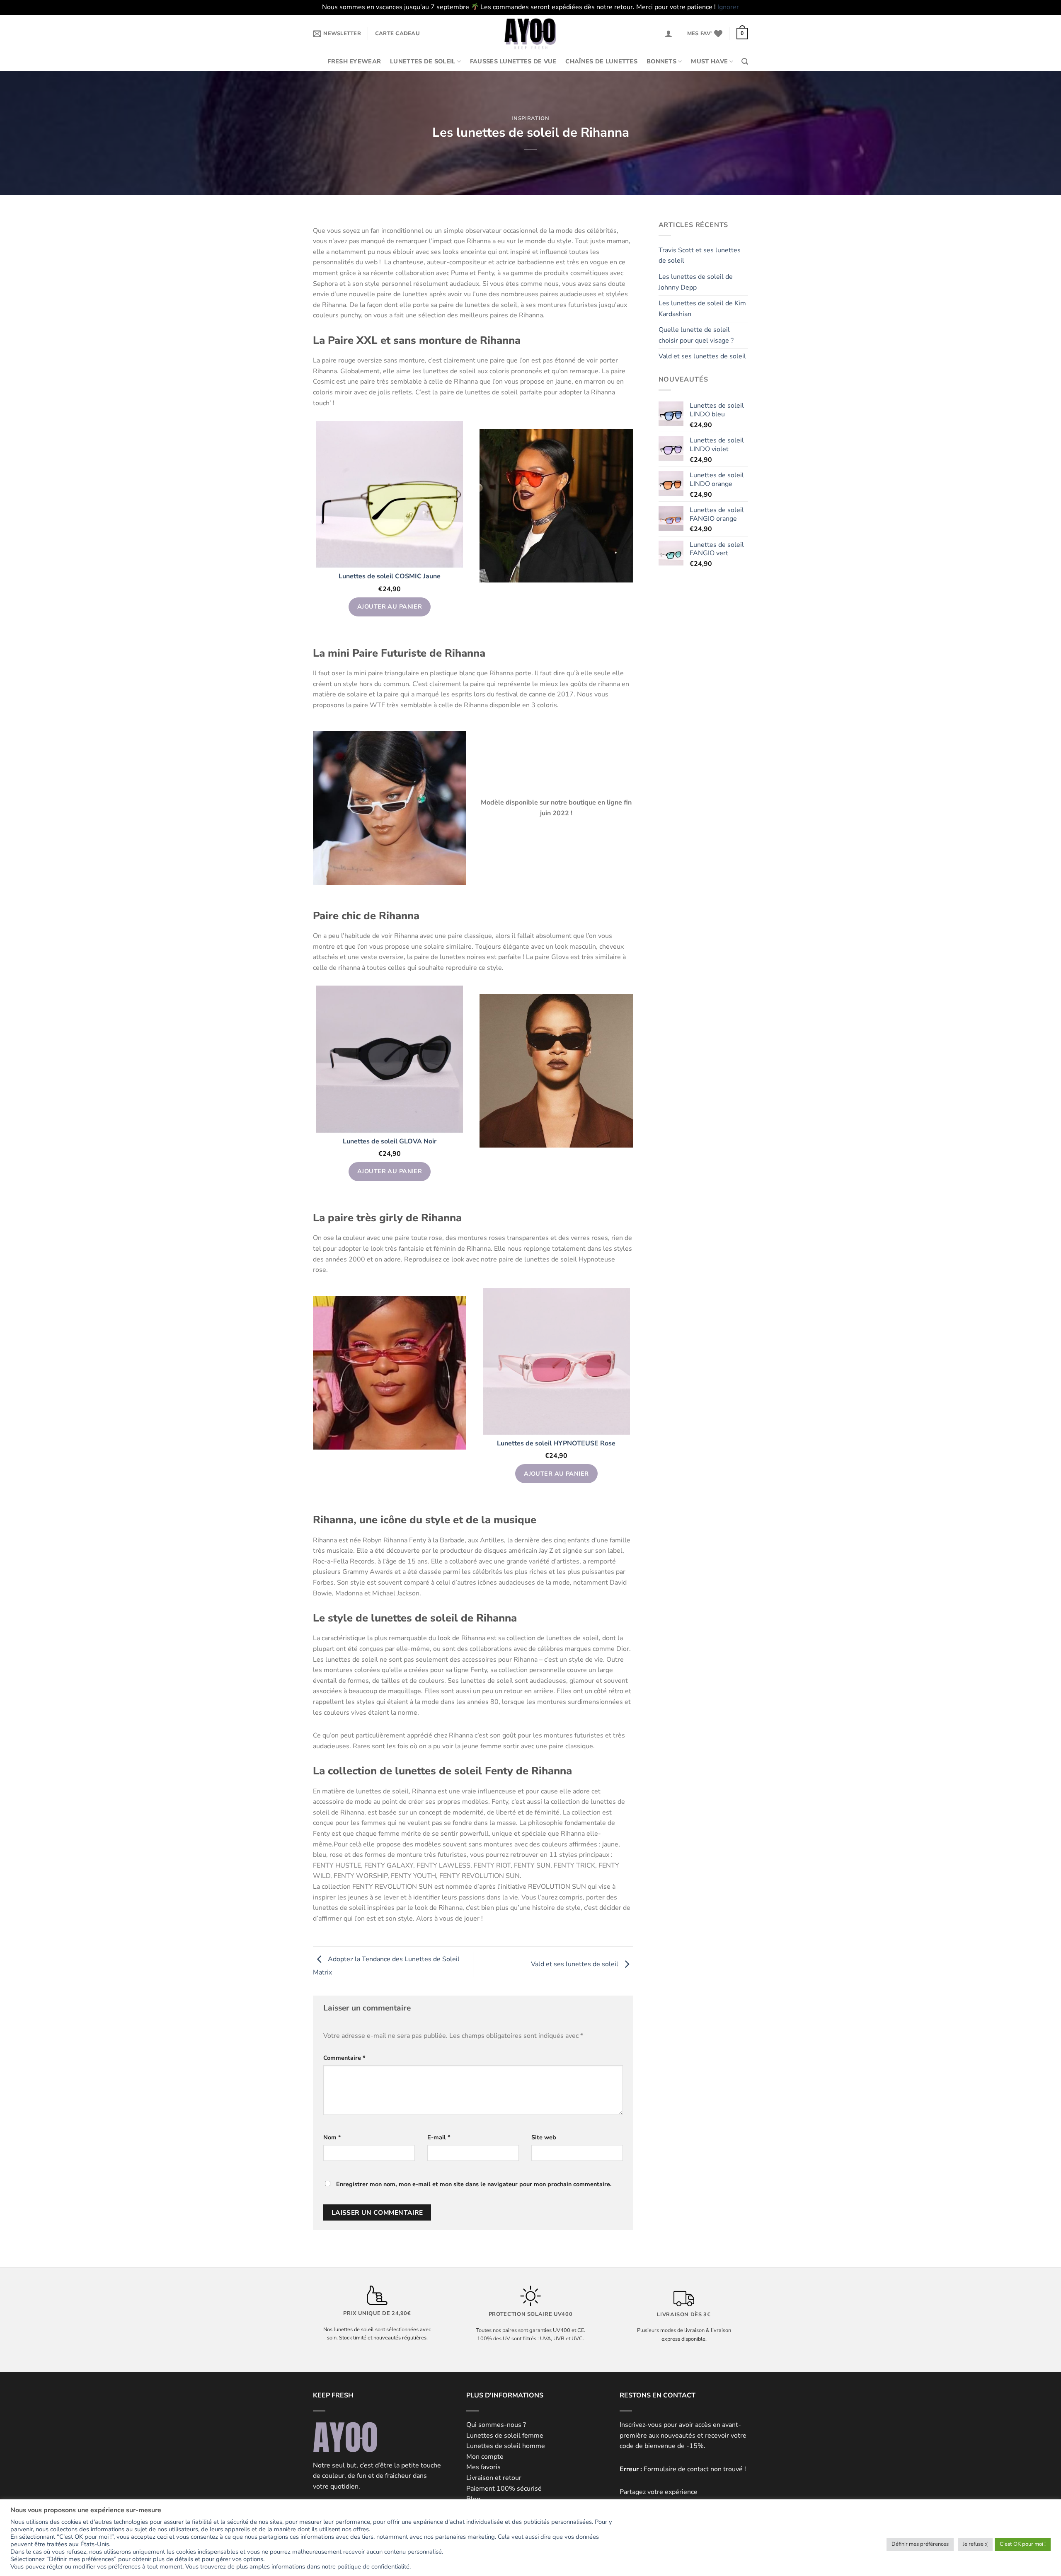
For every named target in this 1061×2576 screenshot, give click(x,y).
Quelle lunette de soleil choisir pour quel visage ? (696, 335)
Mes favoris (483, 2467)
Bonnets (661, 61)
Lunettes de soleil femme (505, 2436)
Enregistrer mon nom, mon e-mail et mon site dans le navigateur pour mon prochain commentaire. (474, 2184)
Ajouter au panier (390, 607)
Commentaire (344, 2058)
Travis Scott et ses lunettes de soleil (700, 256)
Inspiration (530, 118)
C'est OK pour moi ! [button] (1023, 2544)
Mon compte (485, 2457)
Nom (332, 2137)
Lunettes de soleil (423, 61)
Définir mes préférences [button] (920, 2544)
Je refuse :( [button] (975, 2544)
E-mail (439, 2137)
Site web (544, 2137)
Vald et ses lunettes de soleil (575, 1964)
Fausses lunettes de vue (513, 61)
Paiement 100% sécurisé (504, 2489)
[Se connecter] (669, 34)
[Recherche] (745, 62)
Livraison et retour (494, 2478)
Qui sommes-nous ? (496, 2425)
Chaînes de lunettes (601, 61)
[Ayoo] (530, 34)
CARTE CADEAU (397, 34)
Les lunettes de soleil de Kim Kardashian (702, 309)
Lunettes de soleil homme (506, 2446)
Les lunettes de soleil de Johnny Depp (696, 282)
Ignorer (728, 7)
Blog (473, 2499)
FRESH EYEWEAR (354, 61)
